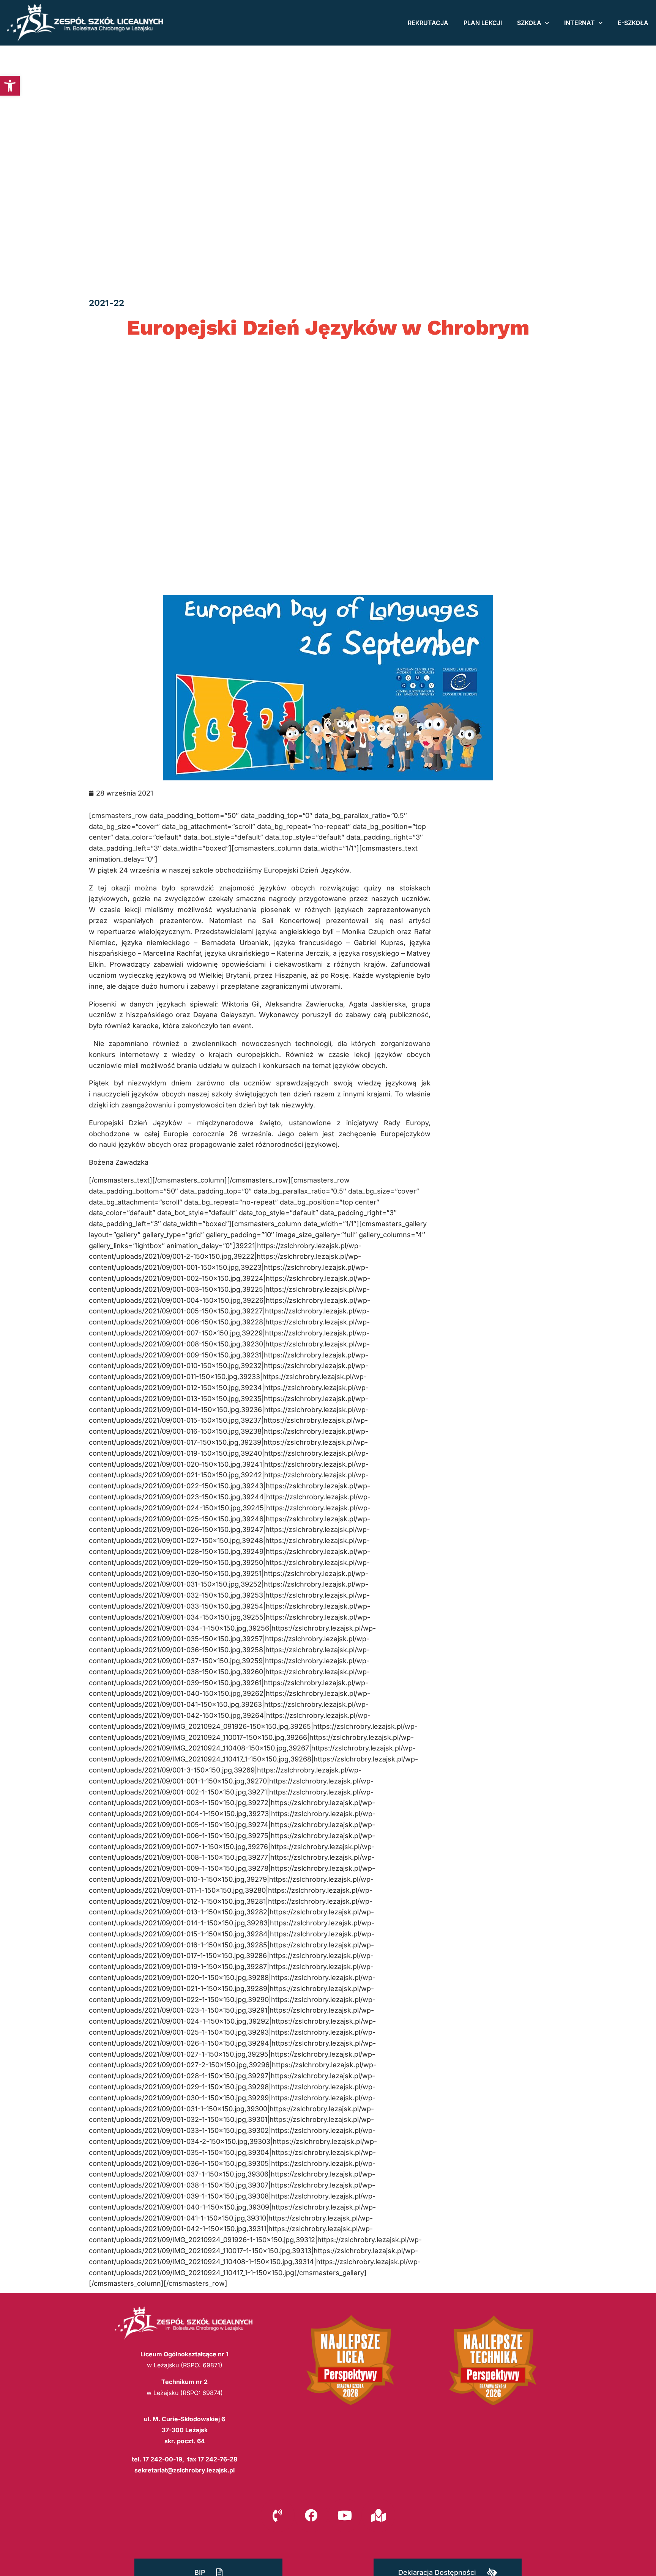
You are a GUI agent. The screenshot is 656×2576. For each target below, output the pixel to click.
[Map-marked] (378, 2515)
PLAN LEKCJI (483, 23)
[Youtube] (345, 2515)
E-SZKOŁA (633, 23)
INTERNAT (580, 23)
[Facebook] (311, 2515)
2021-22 (106, 303)
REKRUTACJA (428, 23)
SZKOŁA (529, 23)
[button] (10, 86)
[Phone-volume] (278, 2515)
